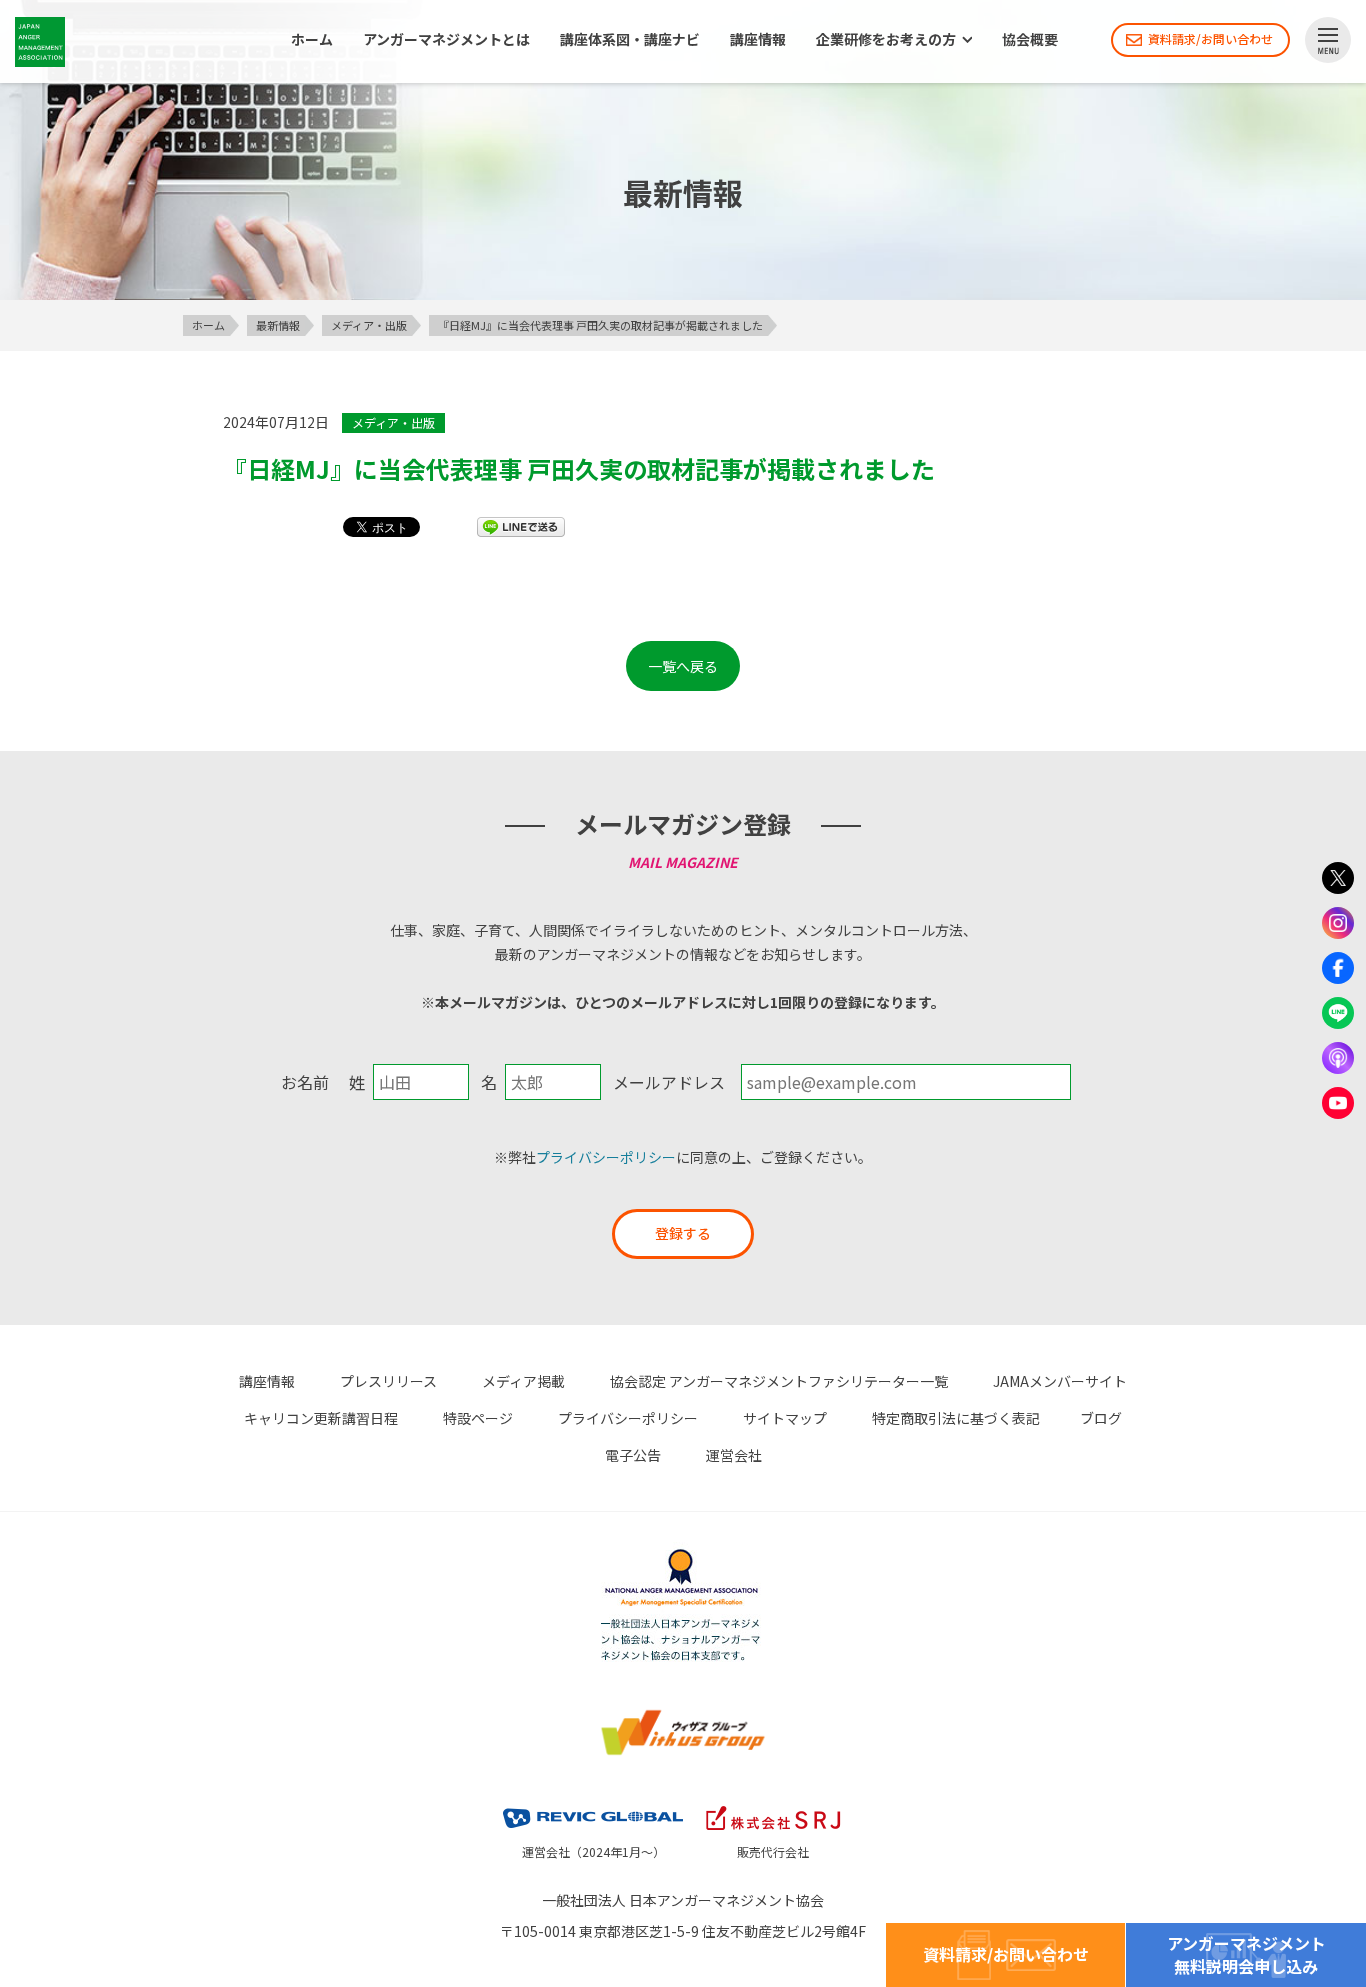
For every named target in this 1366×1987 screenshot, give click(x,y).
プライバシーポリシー (606, 1157)
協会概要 (1030, 40)
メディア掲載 (523, 1381)
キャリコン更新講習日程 (321, 1418)
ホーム (312, 40)
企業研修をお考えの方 (886, 40)
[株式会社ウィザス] (683, 1719)
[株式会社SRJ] (773, 1810)
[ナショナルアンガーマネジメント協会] (683, 1559)
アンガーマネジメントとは (446, 40)
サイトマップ (785, 1418)
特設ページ (478, 1418)
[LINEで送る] (521, 526)
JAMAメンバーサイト (1060, 1381)
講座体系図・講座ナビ (630, 40)
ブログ (1101, 1418)
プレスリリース (388, 1381)
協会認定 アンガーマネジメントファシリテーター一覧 (779, 1381)
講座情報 (758, 40)
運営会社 (734, 1455)
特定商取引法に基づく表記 (956, 1418)
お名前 (305, 1082)
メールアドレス (669, 1082)
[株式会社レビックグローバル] (593, 1810)
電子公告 (633, 1455)
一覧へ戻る (683, 666)
